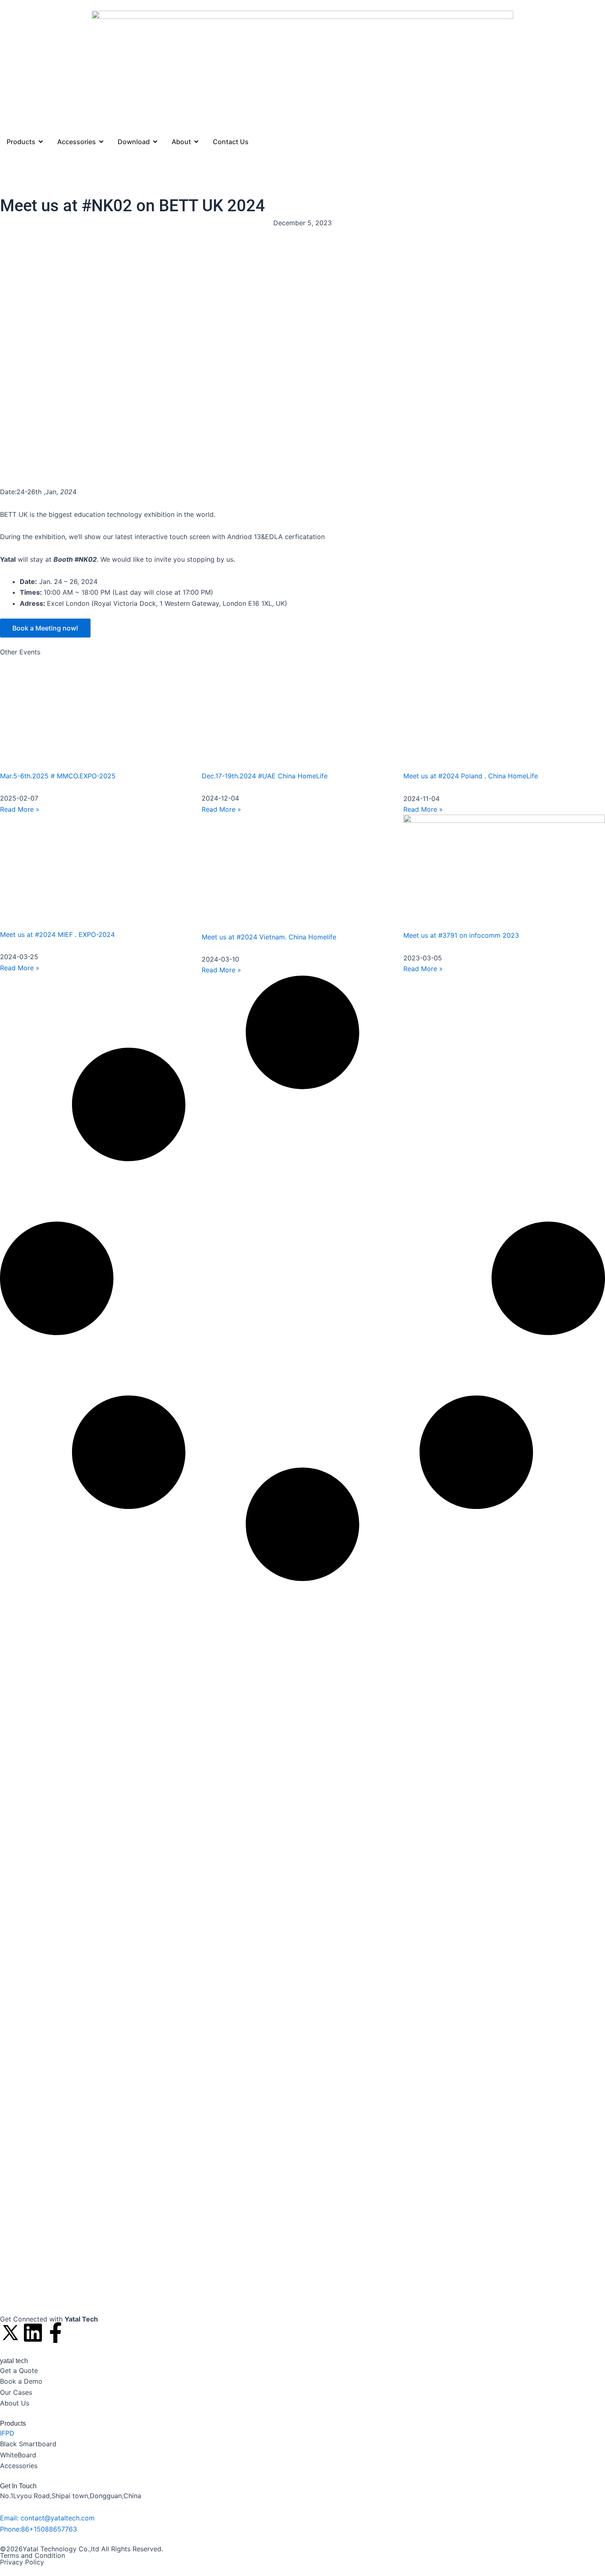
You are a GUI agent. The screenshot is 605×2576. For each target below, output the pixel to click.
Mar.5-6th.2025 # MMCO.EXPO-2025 (58, 776)
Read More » (20, 809)
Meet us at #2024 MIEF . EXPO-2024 (57, 934)
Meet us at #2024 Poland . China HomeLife (471, 776)
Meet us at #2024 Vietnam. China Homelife (269, 937)
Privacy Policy (22, 2562)
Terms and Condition (33, 2555)
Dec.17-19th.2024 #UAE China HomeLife (265, 776)
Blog (35, 177)
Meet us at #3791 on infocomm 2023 (461, 935)
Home (10, 177)
